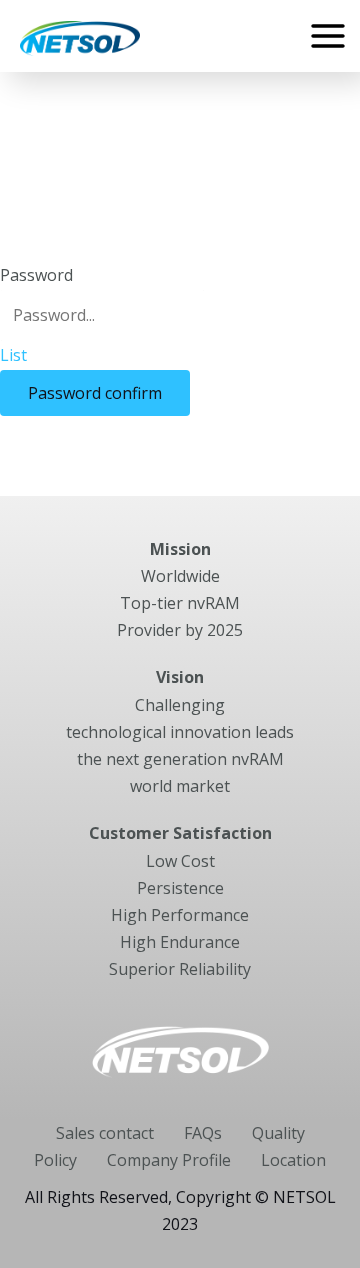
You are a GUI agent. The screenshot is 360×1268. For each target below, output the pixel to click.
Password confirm (95, 393)
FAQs (203, 1133)
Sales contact (105, 1133)
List (13, 355)
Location (293, 1160)
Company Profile (169, 1160)
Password (36, 275)
